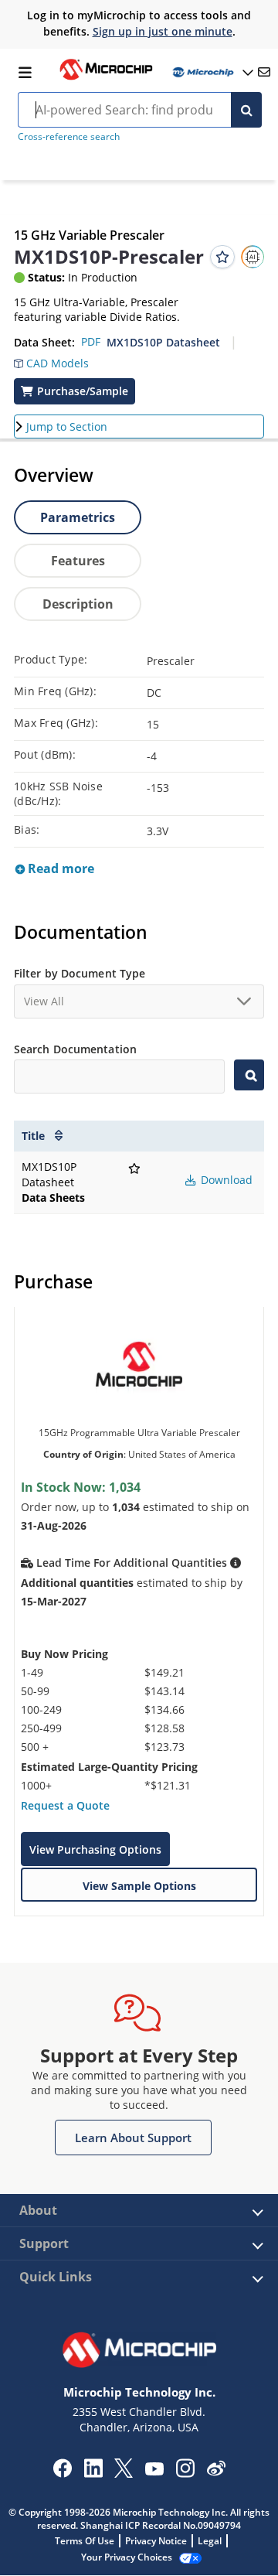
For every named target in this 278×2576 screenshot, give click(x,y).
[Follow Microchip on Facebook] (62, 2473)
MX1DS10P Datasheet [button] (163, 342)
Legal (210, 2541)
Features (78, 561)
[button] (51, 360)
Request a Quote (65, 1805)
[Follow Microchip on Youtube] (154, 2471)
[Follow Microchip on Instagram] (185, 2473)
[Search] (246, 110)
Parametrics (78, 517)
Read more (59, 868)
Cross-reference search (69, 136)
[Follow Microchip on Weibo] (216, 2472)
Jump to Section (67, 426)
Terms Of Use (85, 2541)
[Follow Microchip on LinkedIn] (93, 2473)
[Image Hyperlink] (106, 78)
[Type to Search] (249, 1075)
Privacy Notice (156, 2541)
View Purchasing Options (95, 1849)
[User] (212, 72)
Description (78, 604)
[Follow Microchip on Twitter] (124, 2473)
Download (225, 1180)
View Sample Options (139, 1886)
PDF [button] (91, 341)
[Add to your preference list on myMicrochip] (222, 257)
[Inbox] (264, 72)
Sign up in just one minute (163, 31)
